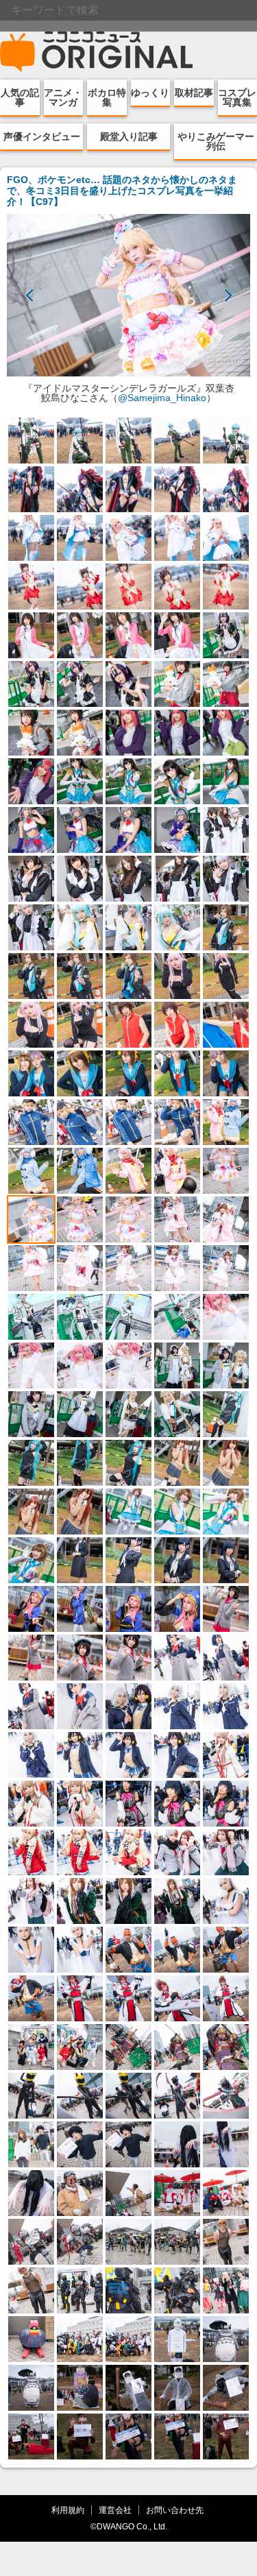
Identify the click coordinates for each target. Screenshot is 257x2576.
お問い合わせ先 (175, 2510)
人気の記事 (20, 97)
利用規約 (68, 2510)
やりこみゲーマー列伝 (216, 141)
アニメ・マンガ (63, 97)
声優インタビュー (42, 136)
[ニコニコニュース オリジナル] (97, 52)
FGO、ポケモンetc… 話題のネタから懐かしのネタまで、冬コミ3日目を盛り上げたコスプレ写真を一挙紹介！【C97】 (122, 191)
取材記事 (194, 93)
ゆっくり (150, 93)
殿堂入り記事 (129, 136)
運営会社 (115, 2510)
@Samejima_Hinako (162, 398)
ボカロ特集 (107, 97)
